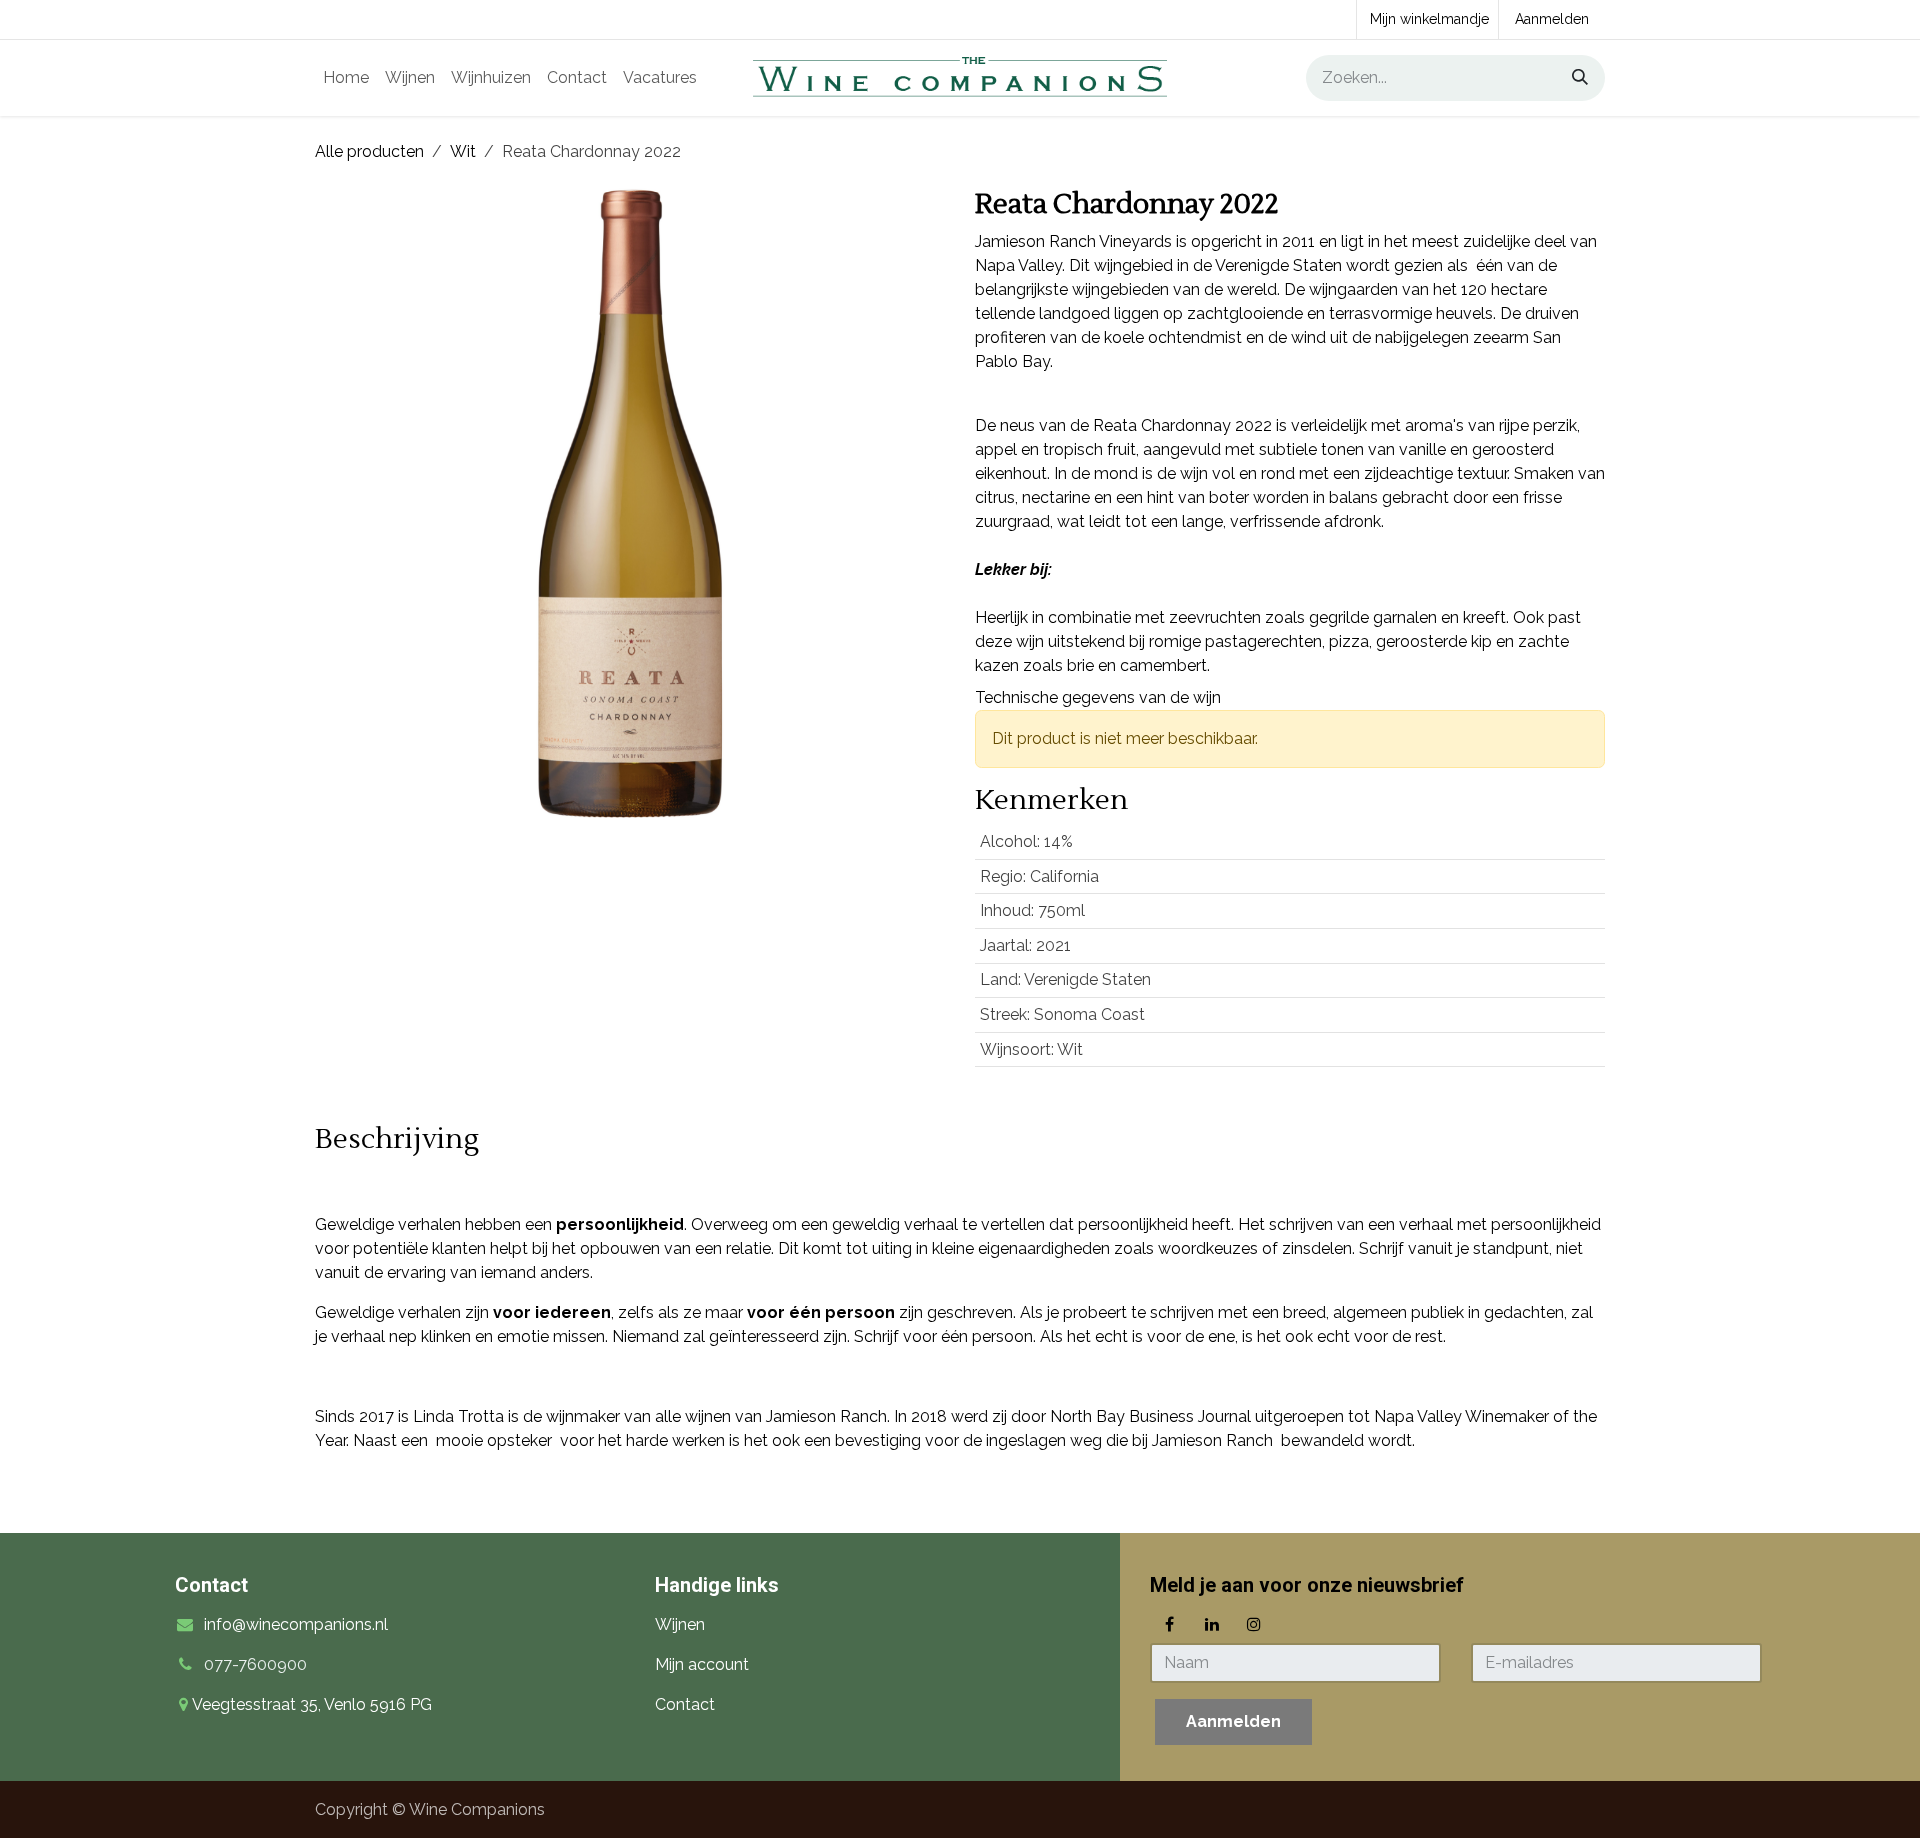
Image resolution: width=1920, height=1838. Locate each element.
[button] (1233, 1722)
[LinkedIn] (1212, 1624)
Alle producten (369, 151)
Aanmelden (1552, 19)
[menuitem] (346, 78)
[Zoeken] (1573, 78)
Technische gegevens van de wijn (1098, 697)
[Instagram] (1254, 1624)
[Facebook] (1169, 1624)
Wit (463, 151)
